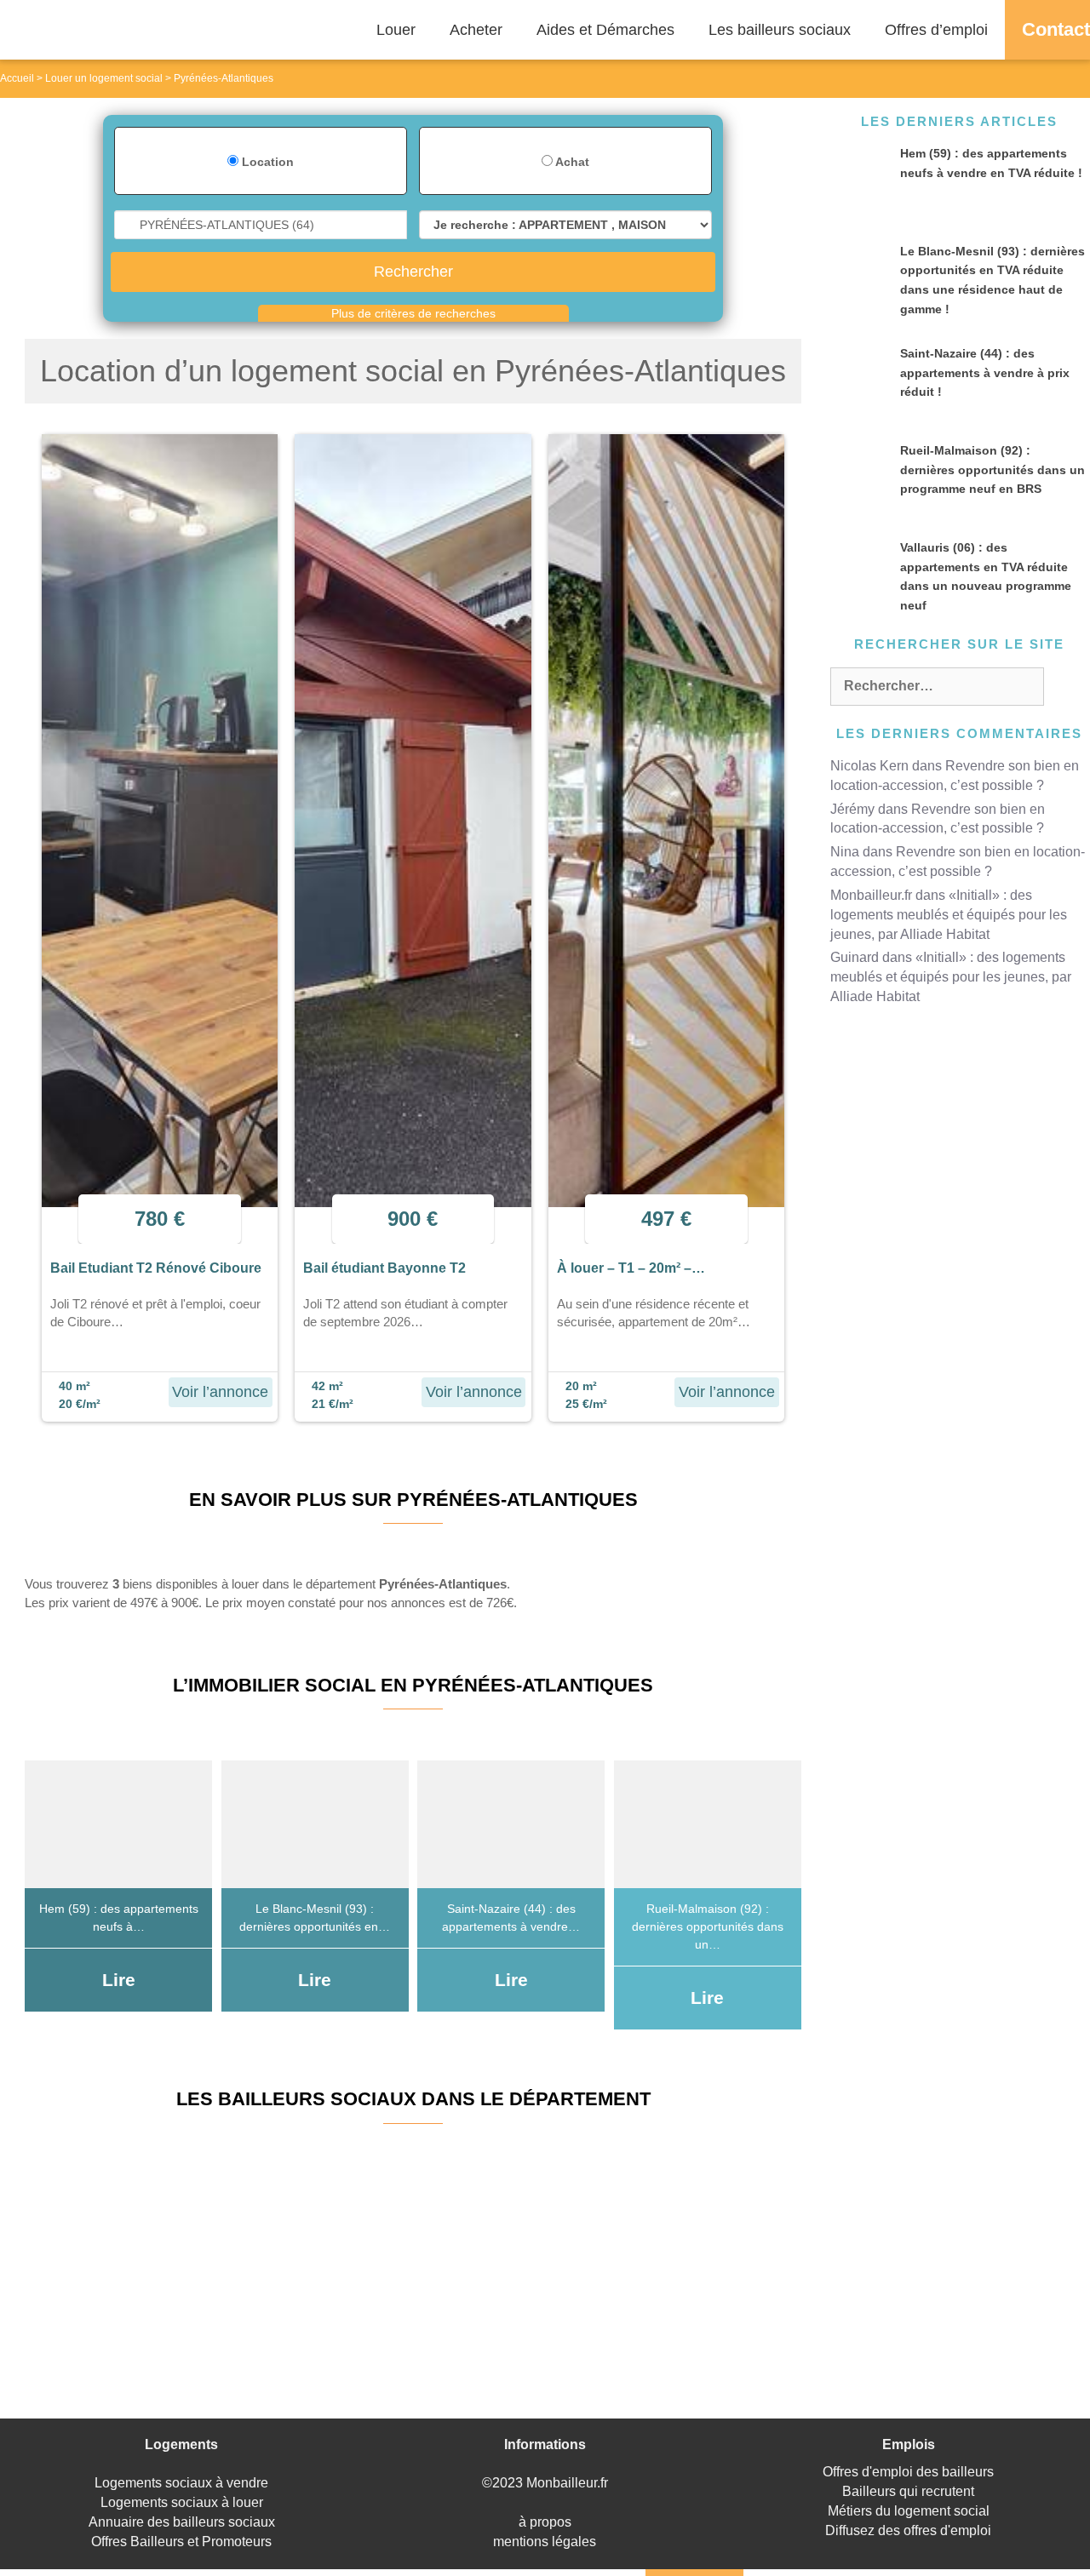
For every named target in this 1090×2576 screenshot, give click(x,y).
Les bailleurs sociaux (780, 30)
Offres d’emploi (936, 30)
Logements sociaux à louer (182, 2502)
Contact (1056, 29)
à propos (545, 2522)
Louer (396, 30)
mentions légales (545, 2542)
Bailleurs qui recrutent (908, 2491)
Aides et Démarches (605, 30)
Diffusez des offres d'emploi (908, 2530)
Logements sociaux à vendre (181, 2483)
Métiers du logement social (909, 2511)
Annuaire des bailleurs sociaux (182, 2522)
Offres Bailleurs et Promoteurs (181, 2542)
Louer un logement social (104, 78)
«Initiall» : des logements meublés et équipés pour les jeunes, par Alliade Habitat (949, 915)
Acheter (476, 30)
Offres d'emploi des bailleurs (908, 2472)
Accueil (17, 78)
